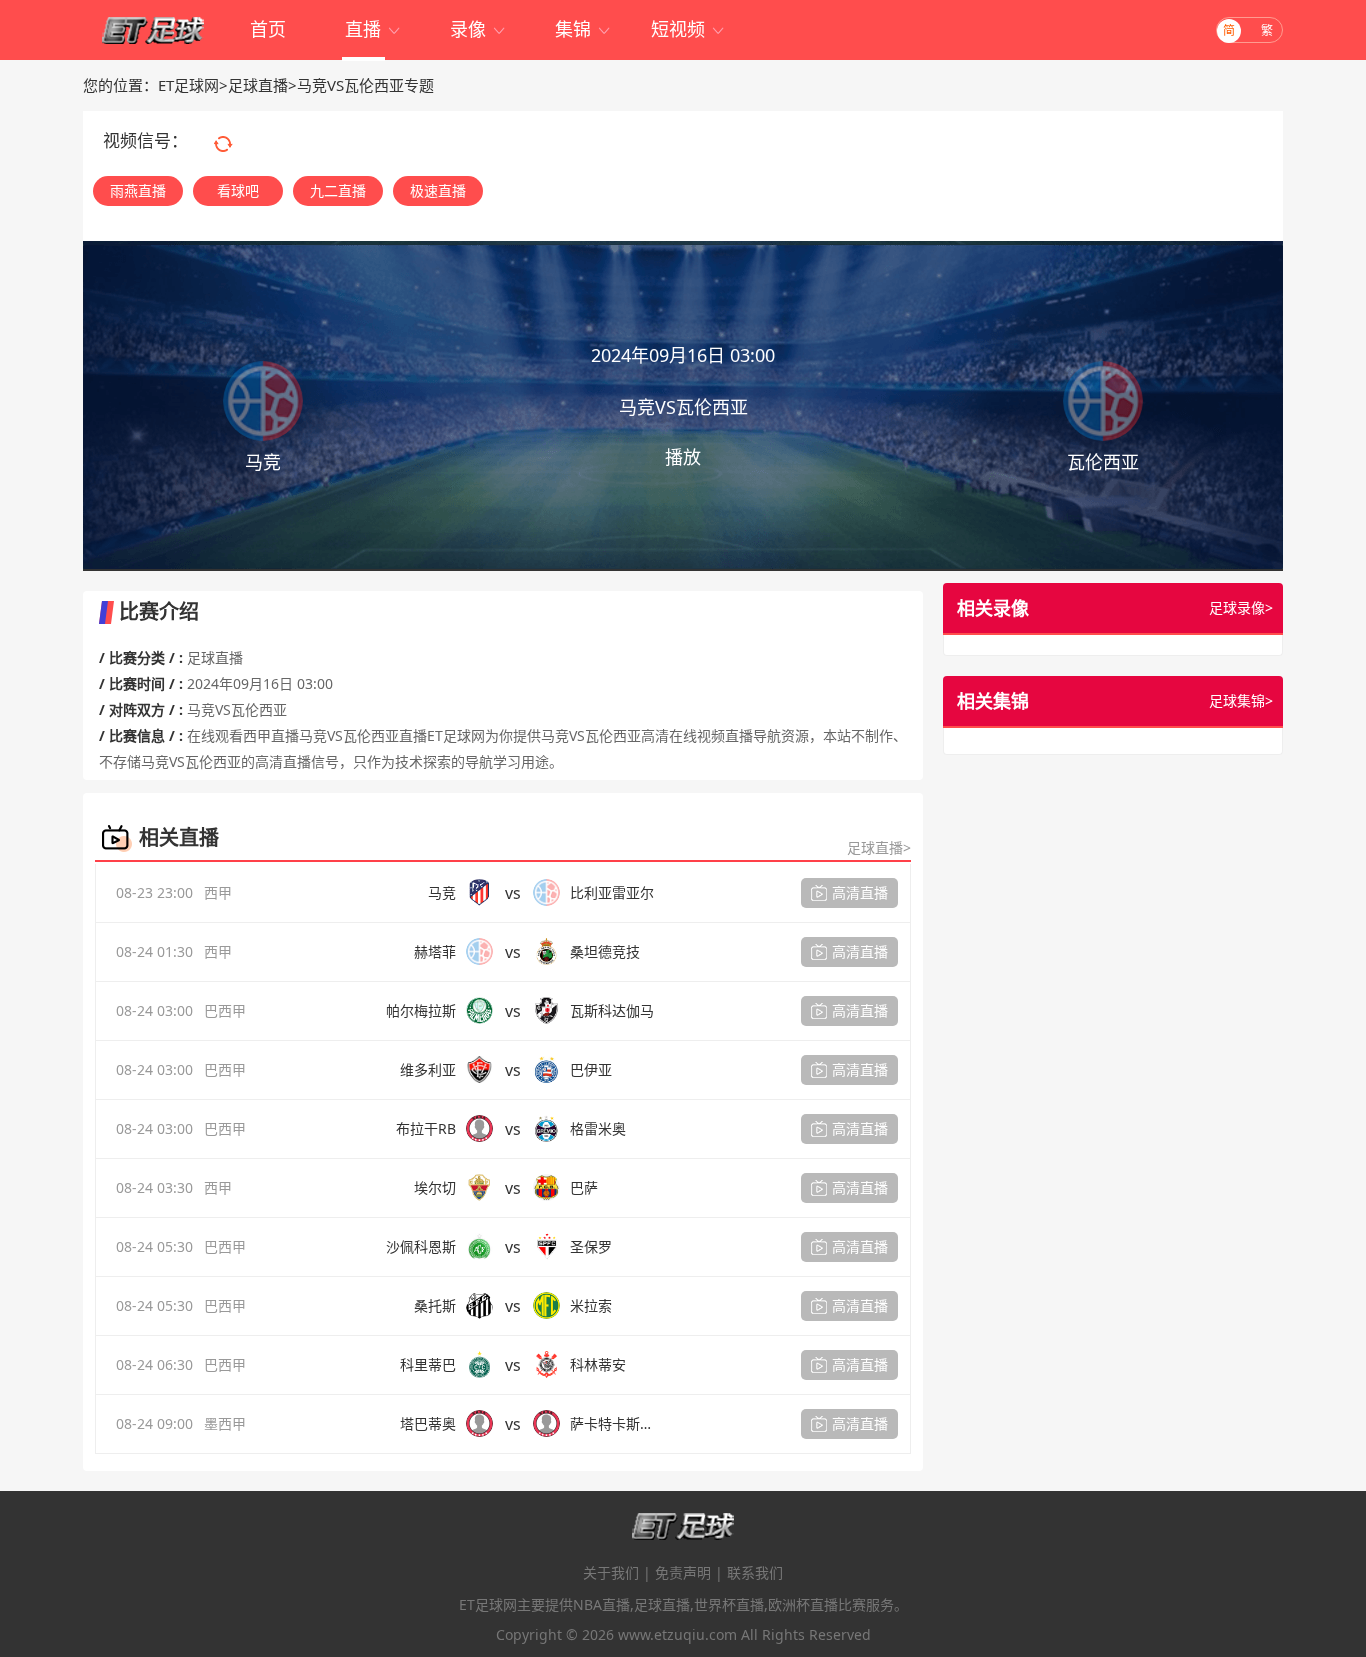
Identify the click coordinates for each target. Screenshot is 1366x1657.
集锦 (583, 29)
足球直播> (879, 847)
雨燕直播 (138, 190)
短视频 (688, 29)
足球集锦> (1241, 700)
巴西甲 (225, 1010)
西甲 (218, 892)
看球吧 (238, 190)
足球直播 (258, 85)
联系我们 (755, 1572)
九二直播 (338, 190)
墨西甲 (225, 1423)
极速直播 (438, 190)
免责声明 (683, 1572)
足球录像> (1241, 607)
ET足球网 (188, 85)
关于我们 (611, 1572)
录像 (478, 29)
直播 (373, 29)
